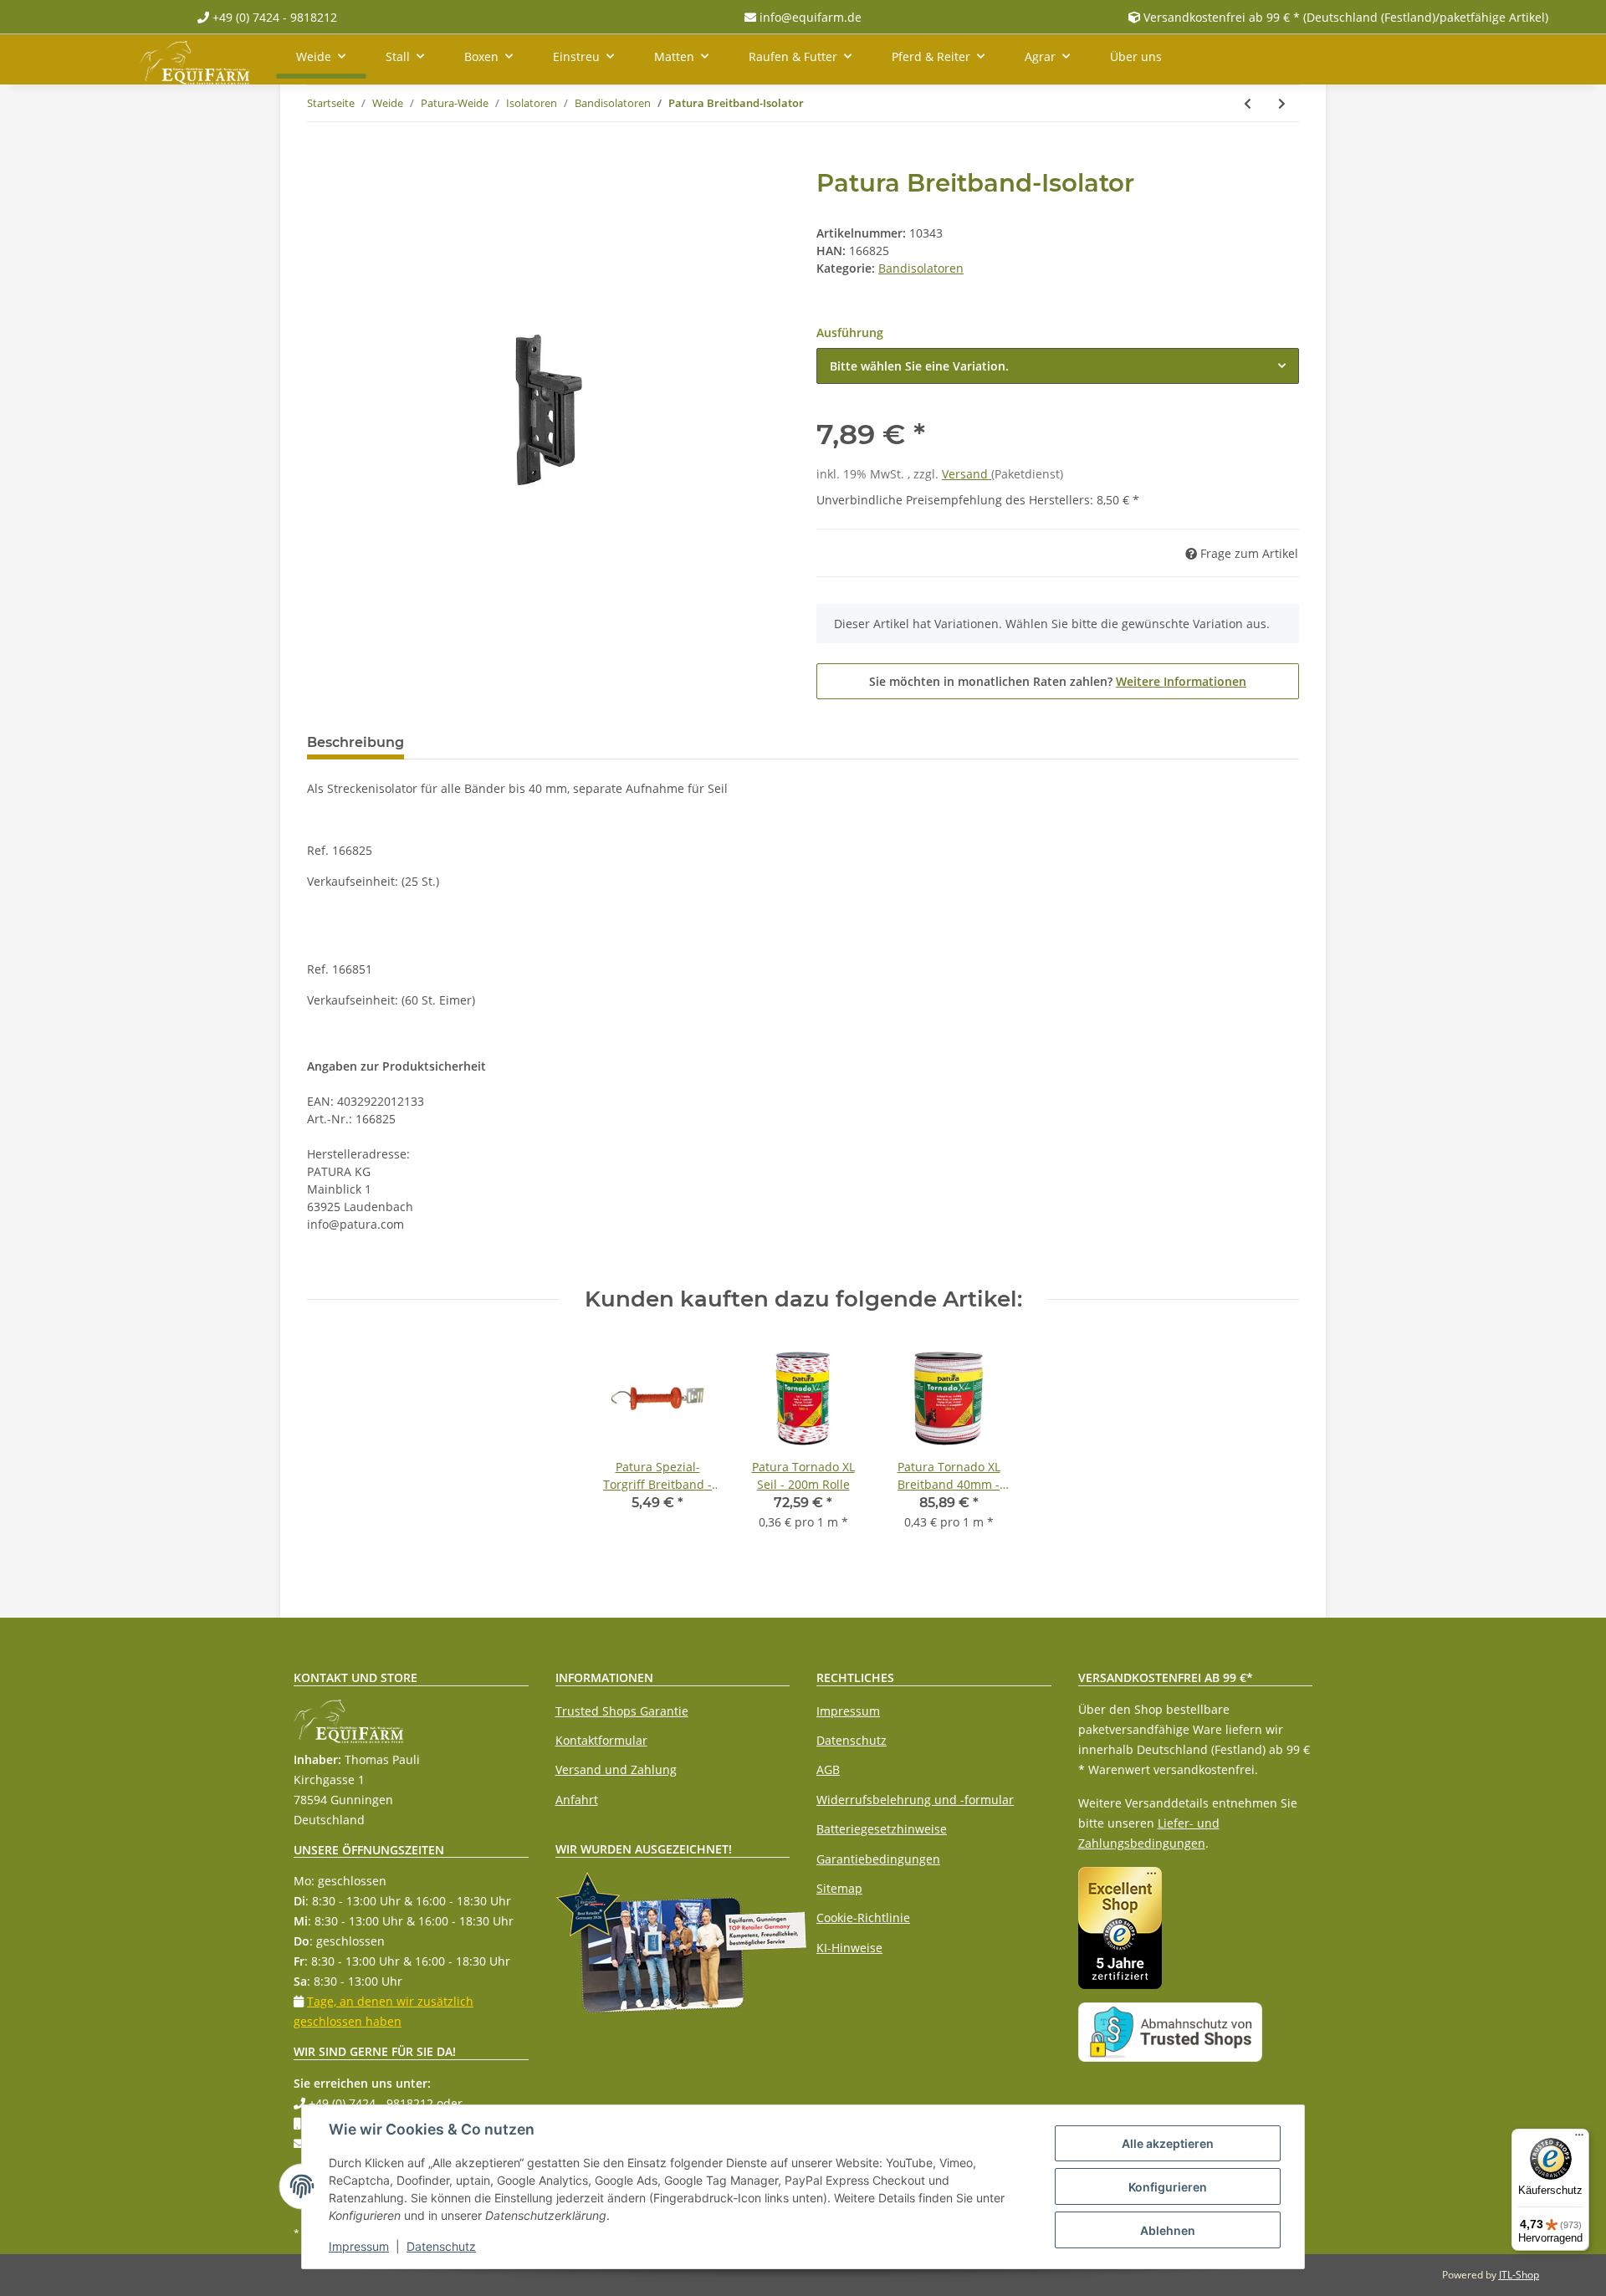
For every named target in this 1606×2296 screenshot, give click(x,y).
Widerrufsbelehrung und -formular (915, 1800)
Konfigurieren (1168, 2187)
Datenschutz (852, 1740)
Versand (967, 474)
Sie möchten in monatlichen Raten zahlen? (1058, 681)
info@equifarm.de (809, 17)
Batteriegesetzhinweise (882, 1829)
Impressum (848, 1711)
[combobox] (1058, 366)
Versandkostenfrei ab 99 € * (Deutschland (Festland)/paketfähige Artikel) (1346, 17)
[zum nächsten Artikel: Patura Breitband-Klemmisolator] (1282, 103)
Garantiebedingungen (878, 1859)
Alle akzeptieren (1168, 2143)
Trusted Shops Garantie (622, 1711)
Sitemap (839, 1888)
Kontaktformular (601, 1740)
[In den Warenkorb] (320, 159)
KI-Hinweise (849, 1948)
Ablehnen (1168, 2230)
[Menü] (1579, 2139)
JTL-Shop (1519, 2275)
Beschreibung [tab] (355, 742)
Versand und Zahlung (616, 1769)
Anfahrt (577, 1800)
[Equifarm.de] (194, 59)
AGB (828, 1769)
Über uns (1136, 56)
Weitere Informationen (1181, 681)
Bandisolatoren (921, 268)
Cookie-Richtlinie (863, 1918)
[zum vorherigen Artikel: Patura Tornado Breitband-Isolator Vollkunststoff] (1248, 103)
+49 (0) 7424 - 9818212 (273, 17)
